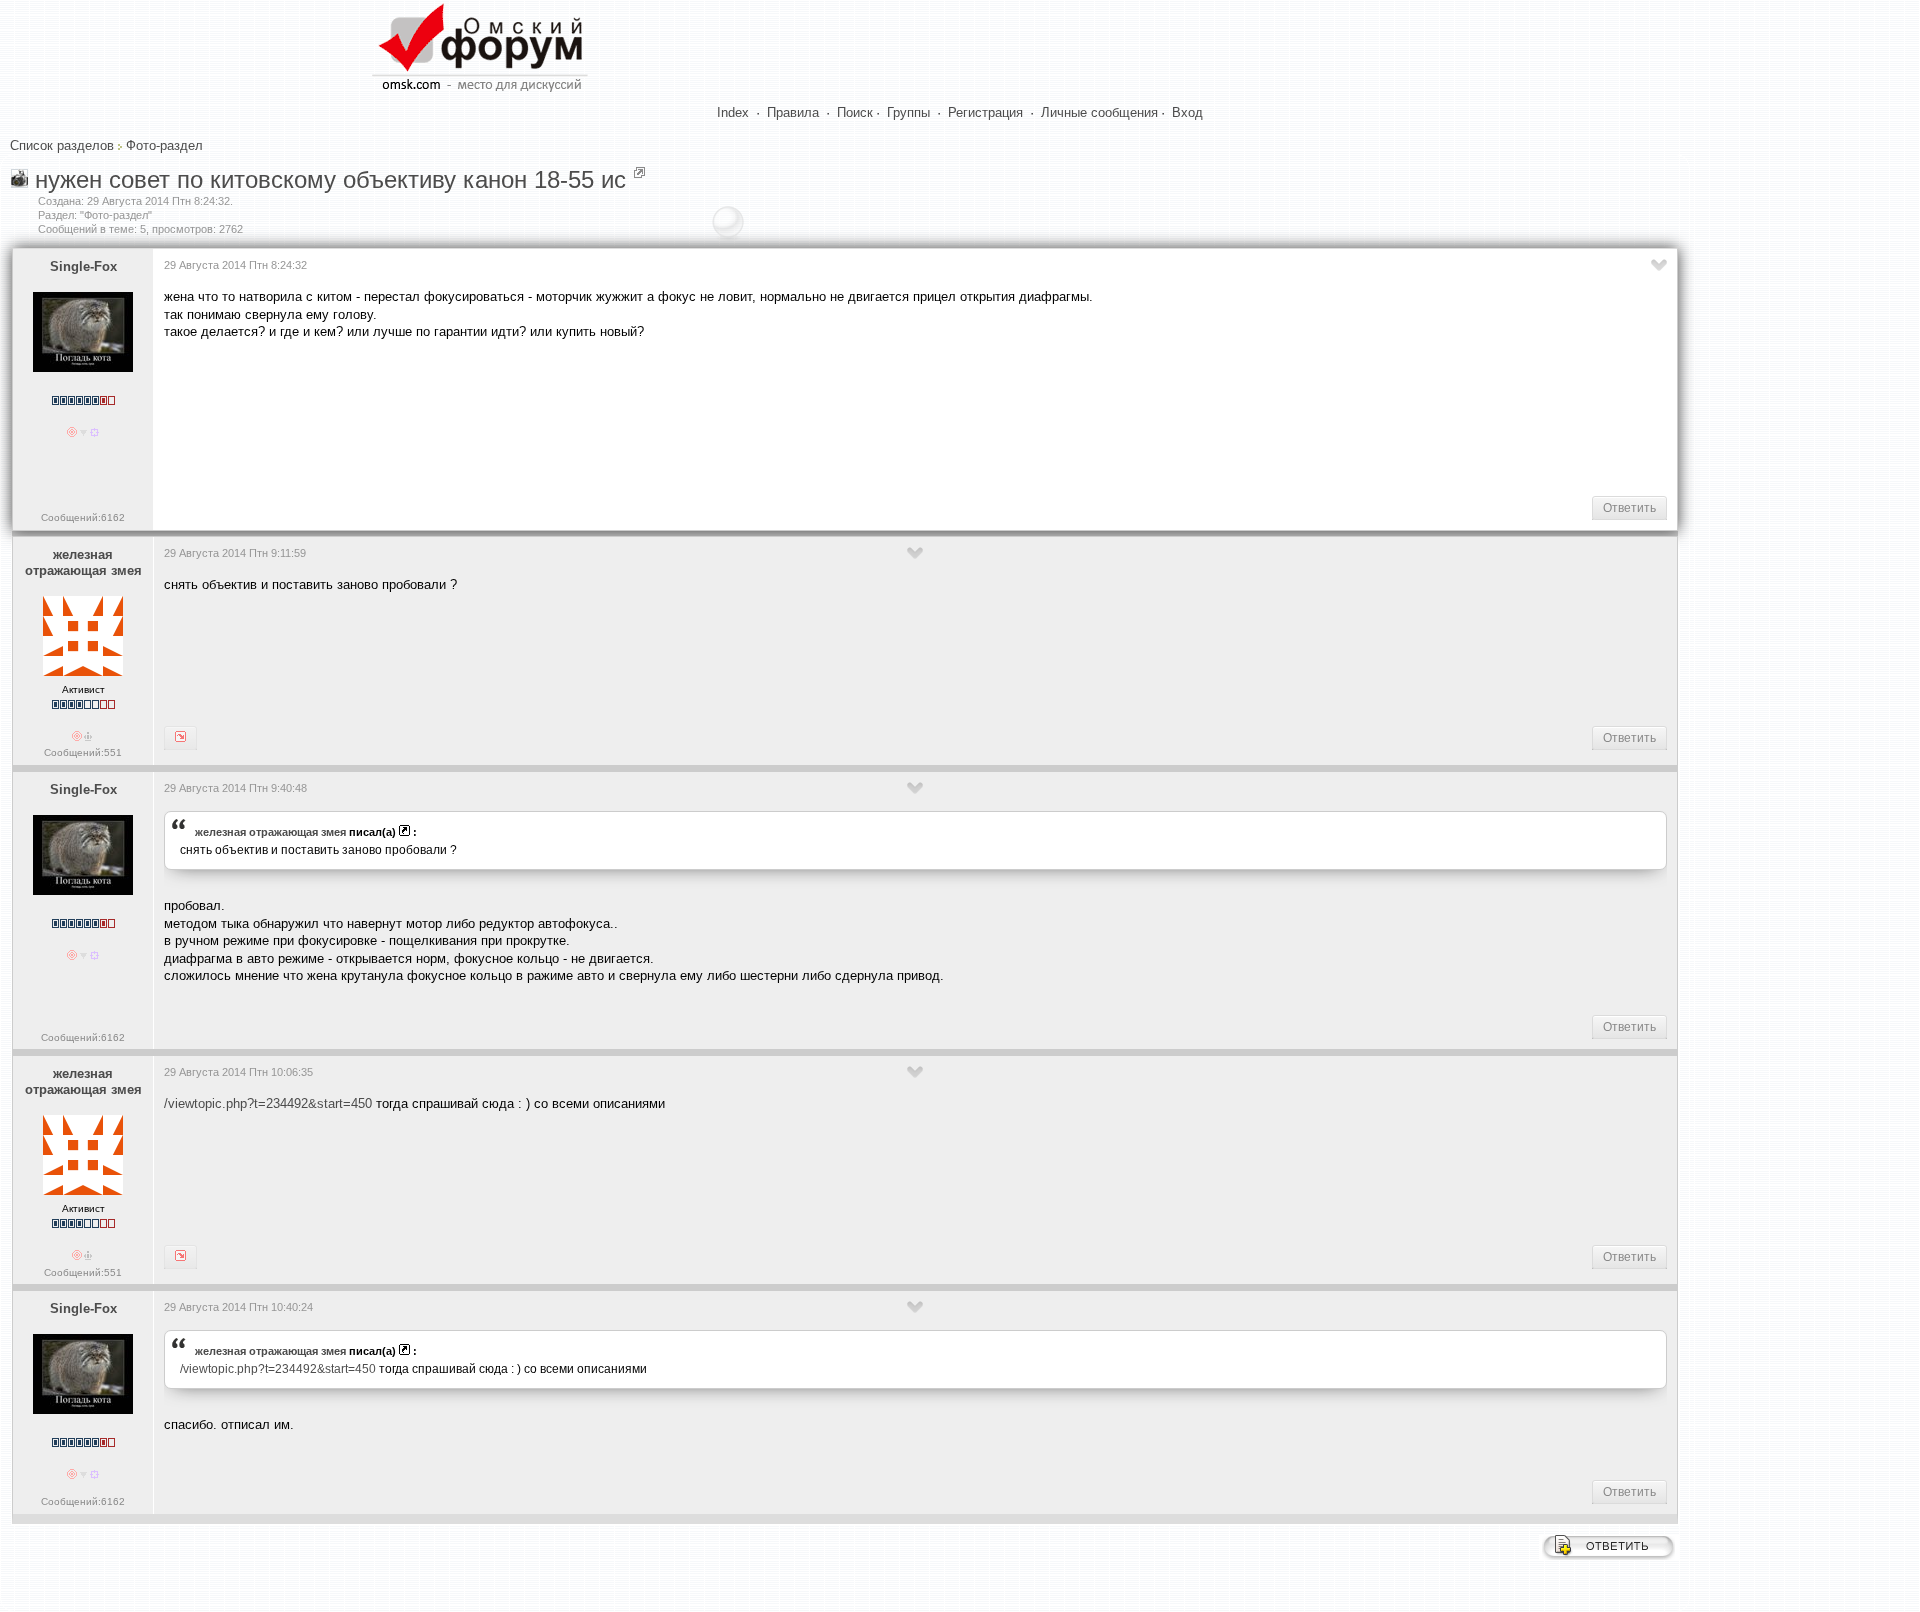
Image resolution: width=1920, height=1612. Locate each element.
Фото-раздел (164, 145)
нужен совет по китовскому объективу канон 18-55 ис (330, 179)
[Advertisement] (528, 416)
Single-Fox (83, 266)
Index (733, 112)
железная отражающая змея (83, 563)
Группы (908, 112)
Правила (793, 112)
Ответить (1629, 508)
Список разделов (62, 145)
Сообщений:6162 (83, 517)
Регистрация (985, 112)
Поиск (855, 112)
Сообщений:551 (83, 752)
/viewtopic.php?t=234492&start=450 (268, 1103)
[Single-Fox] (180, 738)
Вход (1187, 112)
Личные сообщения (1099, 112)
